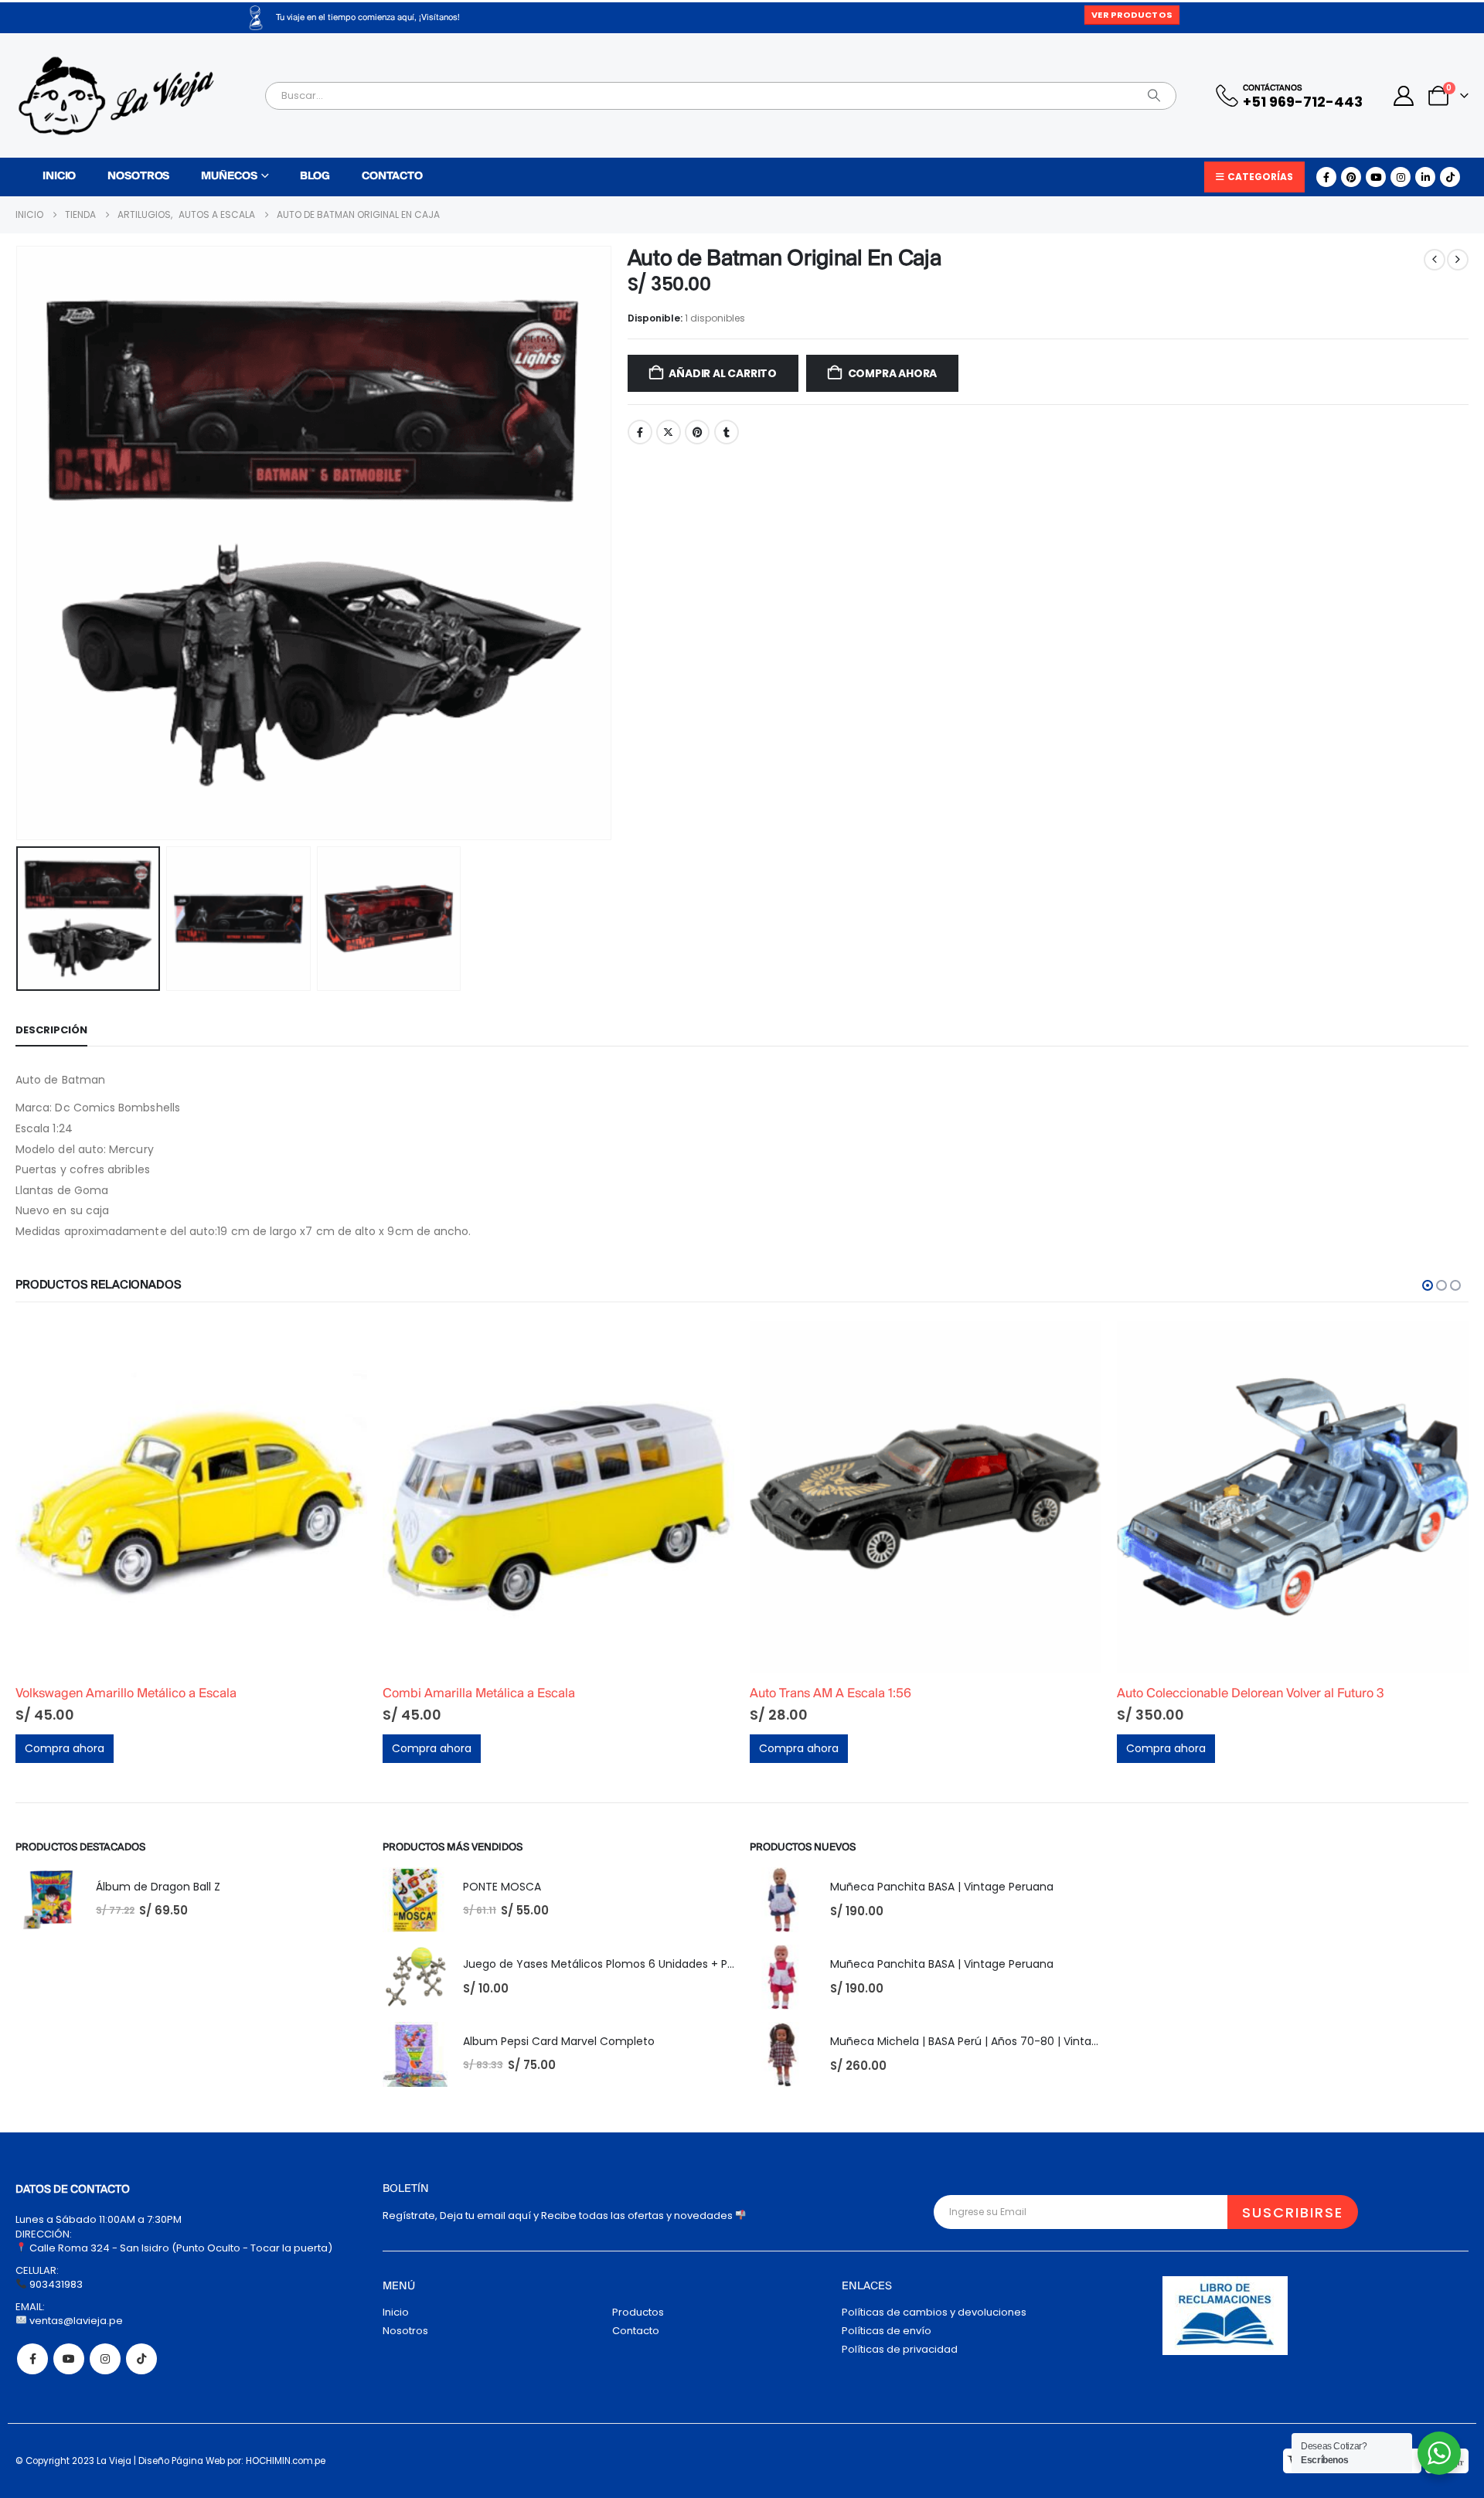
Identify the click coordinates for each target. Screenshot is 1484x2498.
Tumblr (727, 432)
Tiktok (141, 2359)
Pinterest (697, 432)
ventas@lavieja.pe (75, 2321)
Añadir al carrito (722, 373)
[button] (19, 543)
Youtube (69, 2359)
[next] (1458, 260)
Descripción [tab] (51, 1030)
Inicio (59, 177)
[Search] (1154, 96)
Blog (315, 177)
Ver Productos (1132, 15)
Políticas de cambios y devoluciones (934, 2312)
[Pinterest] (1351, 177)
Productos (638, 2312)
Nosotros (138, 177)
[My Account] (1404, 96)
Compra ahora (892, 373)
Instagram (105, 2359)
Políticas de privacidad (900, 2349)
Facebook (640, 432)
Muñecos (229, 177)
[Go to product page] (191, 1497)
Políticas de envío (887, 2331)
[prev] (1435, 260)
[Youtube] (1376, 177)
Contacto (392, 177)
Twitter (669, 432)
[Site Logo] (116, 96)
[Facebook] (1326, 177)
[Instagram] (1401, 177)
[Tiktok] (1450, 177)
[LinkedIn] (1425, 177)
